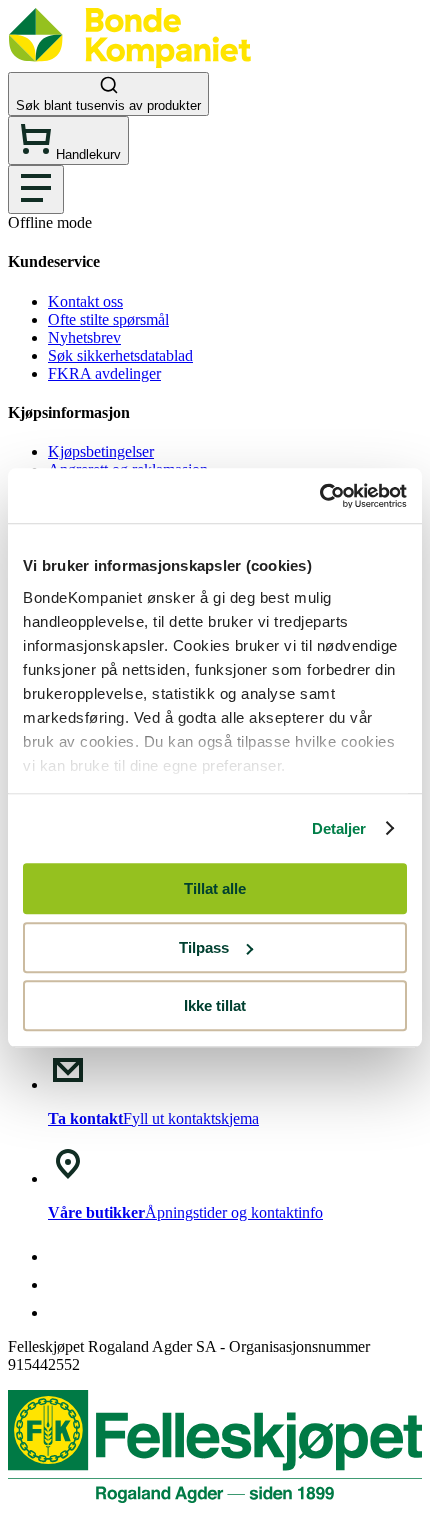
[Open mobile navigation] (36, 189)
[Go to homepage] (129, 62)
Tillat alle (215, 888)
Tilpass (204, 947)
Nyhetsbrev (84, 337)
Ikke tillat (215, 1005)
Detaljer (339, 828)
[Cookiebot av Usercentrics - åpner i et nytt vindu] (319, 496)
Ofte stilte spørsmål (108, 319)
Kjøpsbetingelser (101, 451)
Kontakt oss (85, 301)
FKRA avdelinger (104, 373)
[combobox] (215, 94)
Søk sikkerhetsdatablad (120, 355)
